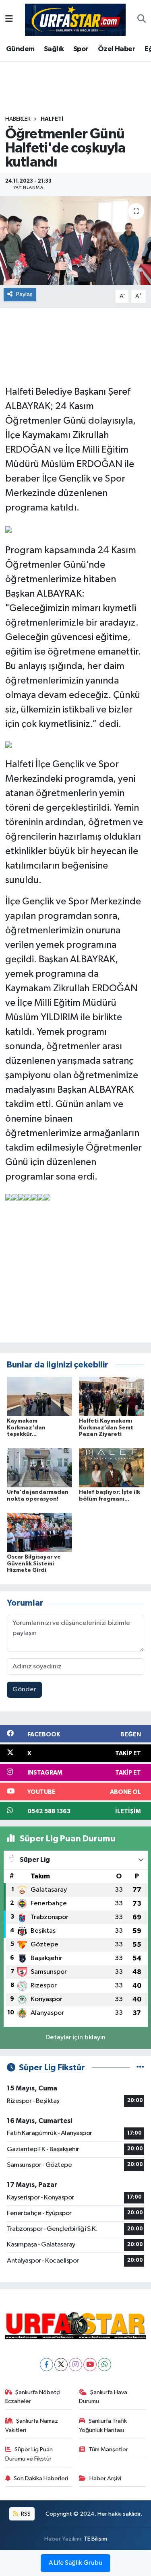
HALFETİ (52, 119)
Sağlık (54, 49)
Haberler (18, 119)
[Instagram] (75, 2365)
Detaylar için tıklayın (75, 2038)
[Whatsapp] (104, 2365)
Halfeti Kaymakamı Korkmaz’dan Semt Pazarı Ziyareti (106, 1428)
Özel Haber (117, 49)
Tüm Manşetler (108, 2449)
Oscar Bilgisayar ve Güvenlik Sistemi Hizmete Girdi (34, 1564)
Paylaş (24, 294)
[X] (61, 2365)
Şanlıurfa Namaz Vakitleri (32, 2425)
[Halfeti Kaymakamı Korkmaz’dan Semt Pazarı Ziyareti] (112, 1396)
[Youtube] (90, 2365)
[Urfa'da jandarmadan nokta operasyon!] (39, 1467)
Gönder (24, 1690)
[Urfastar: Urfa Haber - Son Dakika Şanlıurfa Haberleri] (75, 19)
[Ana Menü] (9, 20)
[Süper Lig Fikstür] (140, 2068)
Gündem (20, 49)
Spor (81, 49)
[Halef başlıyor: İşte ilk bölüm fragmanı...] (112, 1467)
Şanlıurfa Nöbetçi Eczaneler (33, 2397)
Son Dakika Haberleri (41, 2478)
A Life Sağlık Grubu (75, 2563)
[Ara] (142, 20)
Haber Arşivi (105, 2478)
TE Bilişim (95, 2539)
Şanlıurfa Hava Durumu (103, 2397)
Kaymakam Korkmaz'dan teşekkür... (26, 1428)
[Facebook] (47, 2365)
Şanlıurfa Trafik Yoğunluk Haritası (103, 2425)
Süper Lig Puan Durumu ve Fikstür (29, 2454)
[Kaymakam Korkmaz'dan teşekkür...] (39, 1396)
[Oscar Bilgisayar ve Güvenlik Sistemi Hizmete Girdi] (39, 1532)
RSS (25, 2514)
